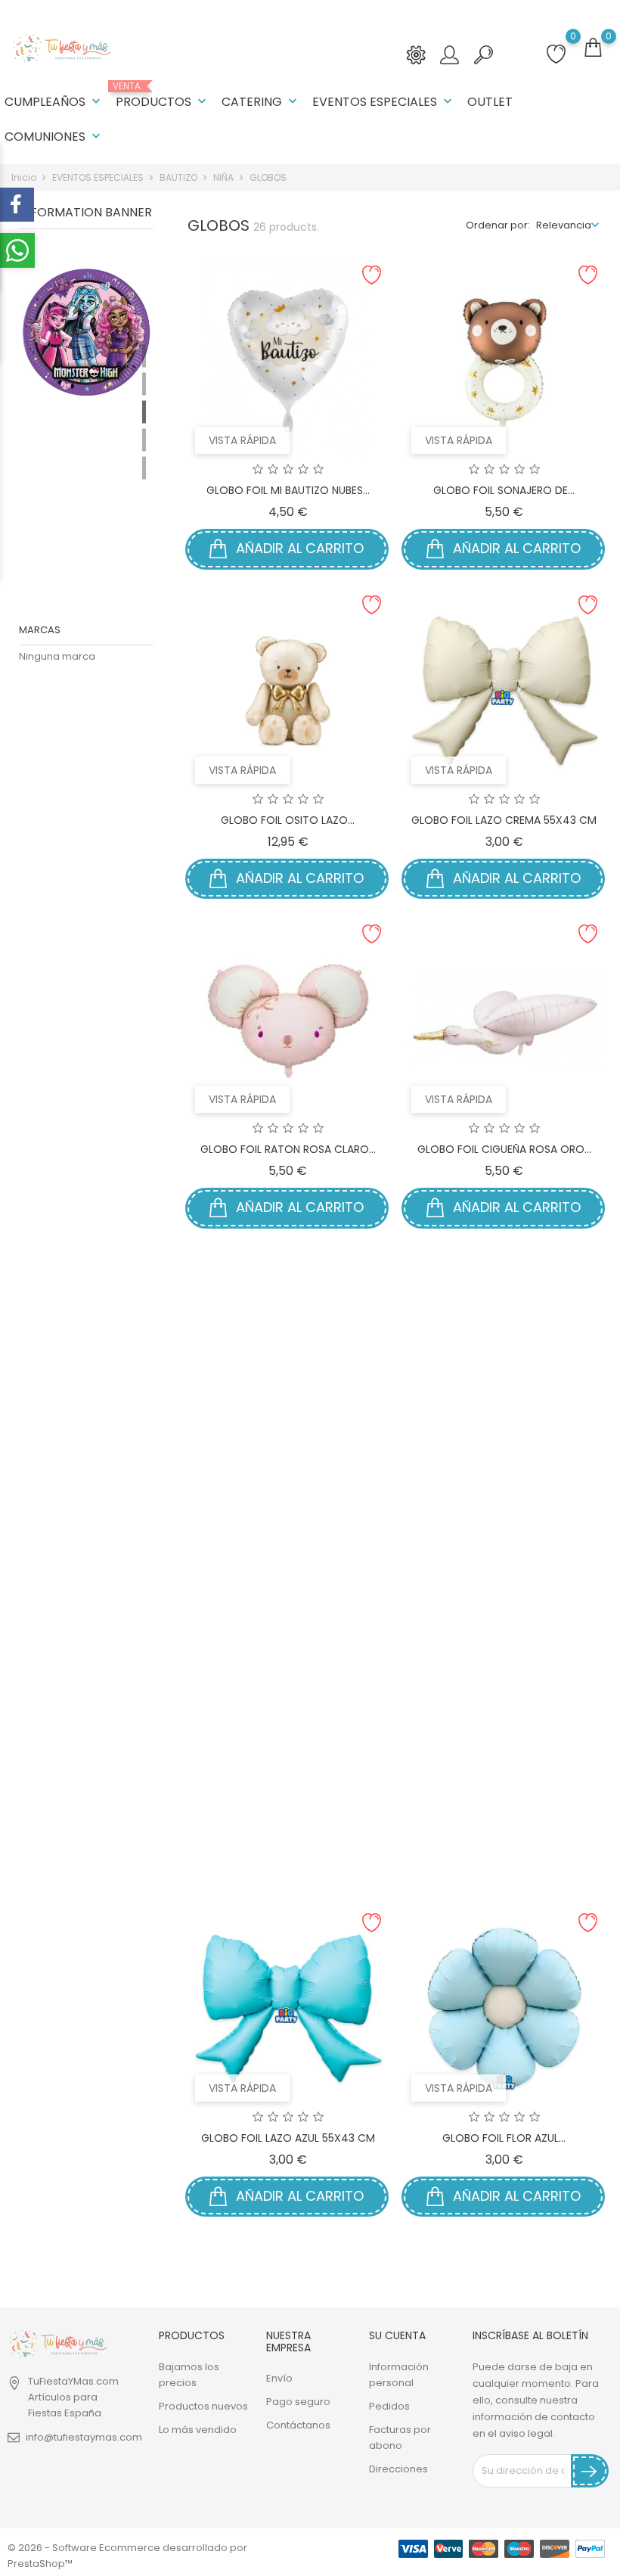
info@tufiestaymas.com (84, 2437)
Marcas (40, 630)
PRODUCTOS (163, 96)
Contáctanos (298, 2425)
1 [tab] (144, 356)
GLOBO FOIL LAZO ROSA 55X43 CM (288, 1808)
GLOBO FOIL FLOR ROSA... (504, 1479)
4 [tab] (144, 440)
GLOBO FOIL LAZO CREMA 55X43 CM (504, 820)
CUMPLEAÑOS (54, 102)
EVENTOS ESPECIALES (384, 102)
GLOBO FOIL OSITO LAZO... (288, 820)
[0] (593, 48)
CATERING (261, 102)
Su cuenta (397, 2335)
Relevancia (564, 225)
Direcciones (398, 2469)
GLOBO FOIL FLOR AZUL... (504, 2138)
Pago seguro (298, 2402)
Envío (279, 2378)
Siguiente (567, 2262)
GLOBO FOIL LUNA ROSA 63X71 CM (288, 1479)
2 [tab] (144, 384)
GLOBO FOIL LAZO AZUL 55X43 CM (288, 2138)
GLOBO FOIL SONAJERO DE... (504, 490)
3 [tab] (144, 412)
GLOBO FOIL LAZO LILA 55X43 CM (504, 1808)
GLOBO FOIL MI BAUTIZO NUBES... (288, 490)
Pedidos (389, 2406)
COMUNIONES (54, 137)
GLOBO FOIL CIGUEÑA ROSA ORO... (504, 1149)
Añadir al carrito (298, 548)
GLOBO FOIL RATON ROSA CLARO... (288, 1149)
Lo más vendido (198, 2430)
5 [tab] (144, 468)
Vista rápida (242, 440)
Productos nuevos (203, 2406)
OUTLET (490, 102)
